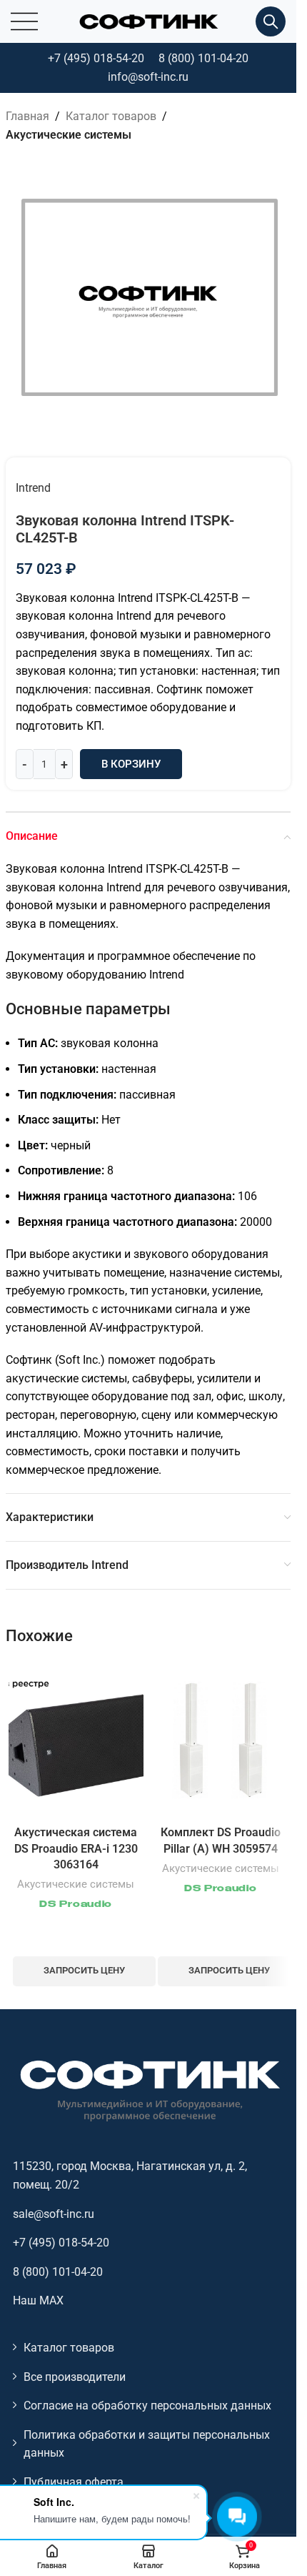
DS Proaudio (76, 1905)
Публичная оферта (74, 2482)
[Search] (271, 21)
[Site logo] (149, 20)
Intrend (33, 488)
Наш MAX (38, 2300)
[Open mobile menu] (24, 21)
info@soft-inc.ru (148, 77)
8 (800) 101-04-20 (203, 58)
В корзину (131, 764)
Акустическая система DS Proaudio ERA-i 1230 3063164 (76, 1848)
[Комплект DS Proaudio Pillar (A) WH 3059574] (221, 1740)
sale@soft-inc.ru (54, 2214)
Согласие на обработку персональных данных (147, 2406)
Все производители (75, 2377)
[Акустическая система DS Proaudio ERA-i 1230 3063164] (76, 1740)
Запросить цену (84, 1970)
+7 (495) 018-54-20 (96, 58)
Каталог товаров (111, 116)
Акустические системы (69, 135)
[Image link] (149, 2090)
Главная (27, 116)
